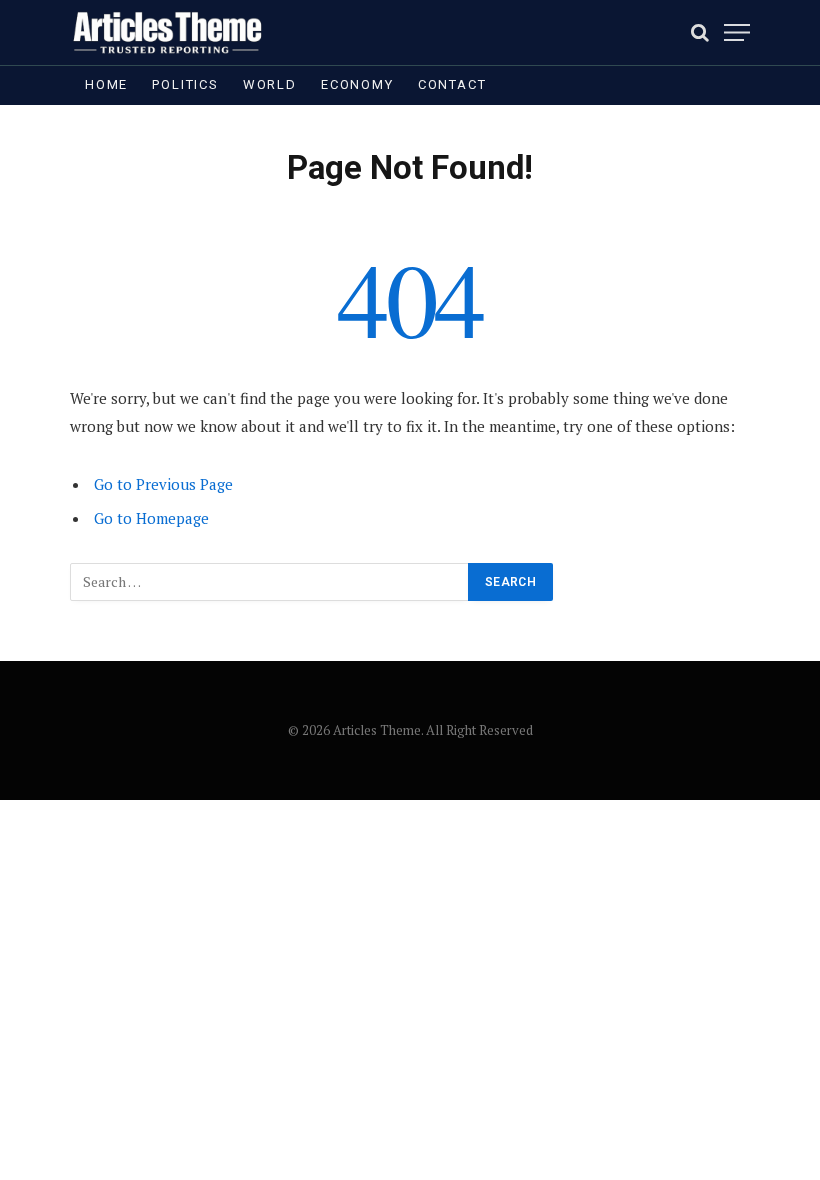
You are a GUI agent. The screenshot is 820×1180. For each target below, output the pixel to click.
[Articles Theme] (167, 32)
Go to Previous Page (163, 484)
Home (106, 84)
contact (452, 84)
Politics (185, 84)
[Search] (700, 32)
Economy (357, 84)
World (270, 84)
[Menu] (737, 32)
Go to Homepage (151, 518)
